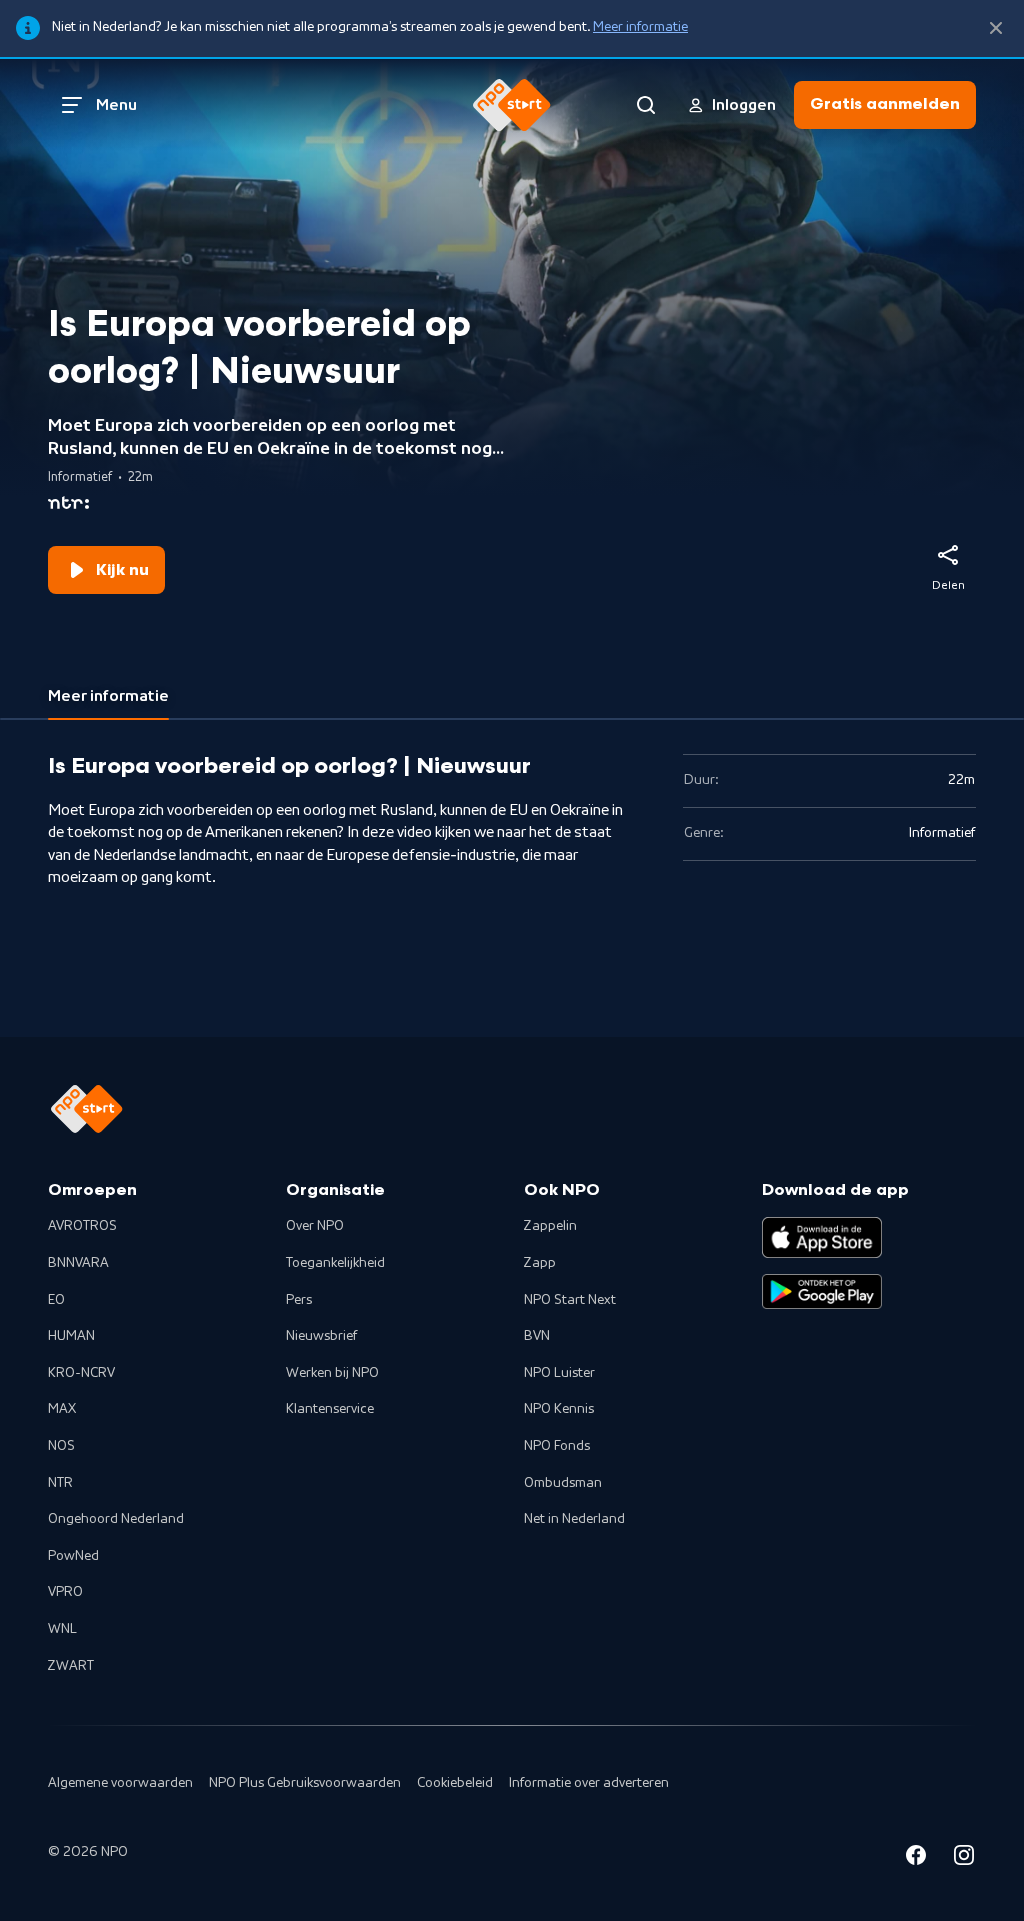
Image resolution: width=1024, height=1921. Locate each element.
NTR (60, 1483)
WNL (62, 1629)
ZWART (71, 1666)
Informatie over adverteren (589, 1783)
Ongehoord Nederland (116, 1519)
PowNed (73, 1556)
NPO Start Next (570, 1300)
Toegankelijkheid (335, 1263)
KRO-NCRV (81, 1373)
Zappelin (550, 1226)
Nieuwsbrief (321, 1336)
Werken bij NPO (332, 1373)
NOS (61, 1446)
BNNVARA (78, 1263)
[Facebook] (916, 1858)
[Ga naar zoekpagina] (646, 105)
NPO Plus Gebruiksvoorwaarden (305, 1783)
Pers (299, 1300)
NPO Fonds (557, 1446)
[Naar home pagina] (512, 105)
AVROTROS (82, 1226)
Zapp (540, 1263)
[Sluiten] (996, 28)
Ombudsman (563, 1483)
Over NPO (315, 1226)
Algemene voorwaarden (120, 1783)
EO (56, 1300)
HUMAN (71, 1336)
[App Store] (822, 1237)
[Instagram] (964, 1858)
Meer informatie (640, 27)
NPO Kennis (559, 1409)
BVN (537, 1336)
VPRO (65, 1592)
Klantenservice (330, 1409)
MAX (62, 1409)
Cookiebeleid (455, 1783)
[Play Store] (822, 1292)
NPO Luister (559, 1373)
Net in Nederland (574, 1519)
